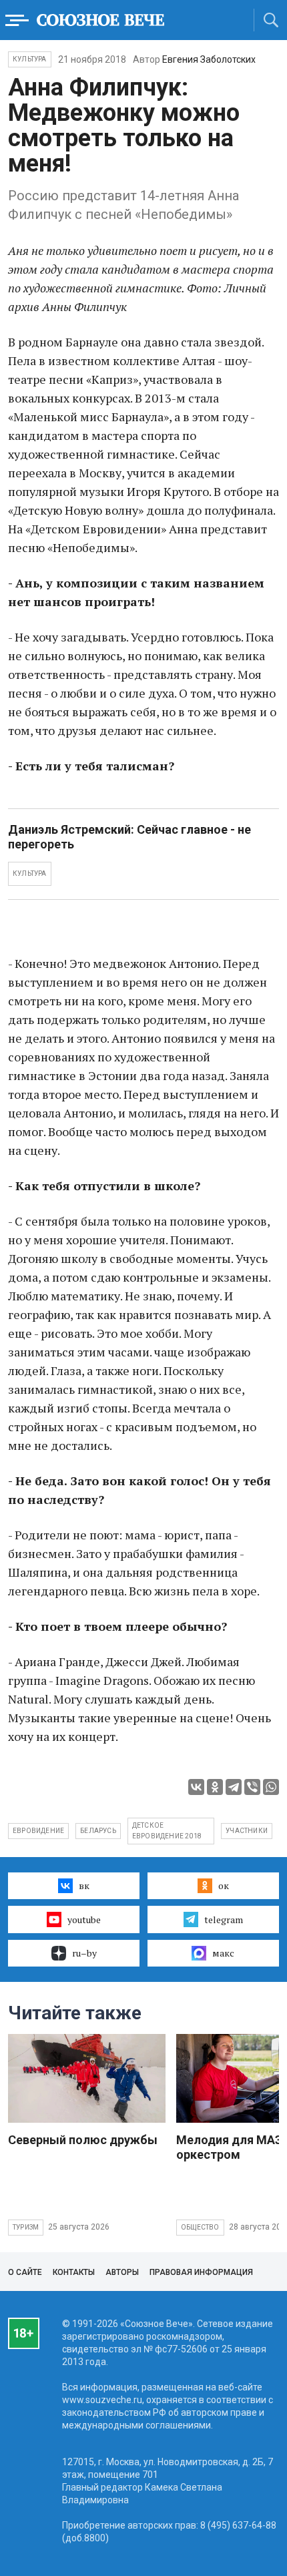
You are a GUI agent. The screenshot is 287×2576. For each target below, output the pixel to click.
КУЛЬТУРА (30, 873)
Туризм (26, 2227)
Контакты (74, 2272)
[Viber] (252, 1787)
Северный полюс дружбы (83, 2140)
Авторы (122, 2272)
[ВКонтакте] (196, 1787)
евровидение (38, 1831)
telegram (224, 1919)
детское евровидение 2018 (167, 1831)
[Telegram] (234, 1787)
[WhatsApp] (271, 1787)
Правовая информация (201, 2272)
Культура (30, 59)
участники (247, 1831)
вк (84, 1885)
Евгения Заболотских (209, 59)
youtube (84, 1919)
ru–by (84, 1953)
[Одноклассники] (215, 1787)
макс (223, 1953)
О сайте (25, 2272)
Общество (200, 2227)
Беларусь (98, 1831)
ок (224, 1885)
